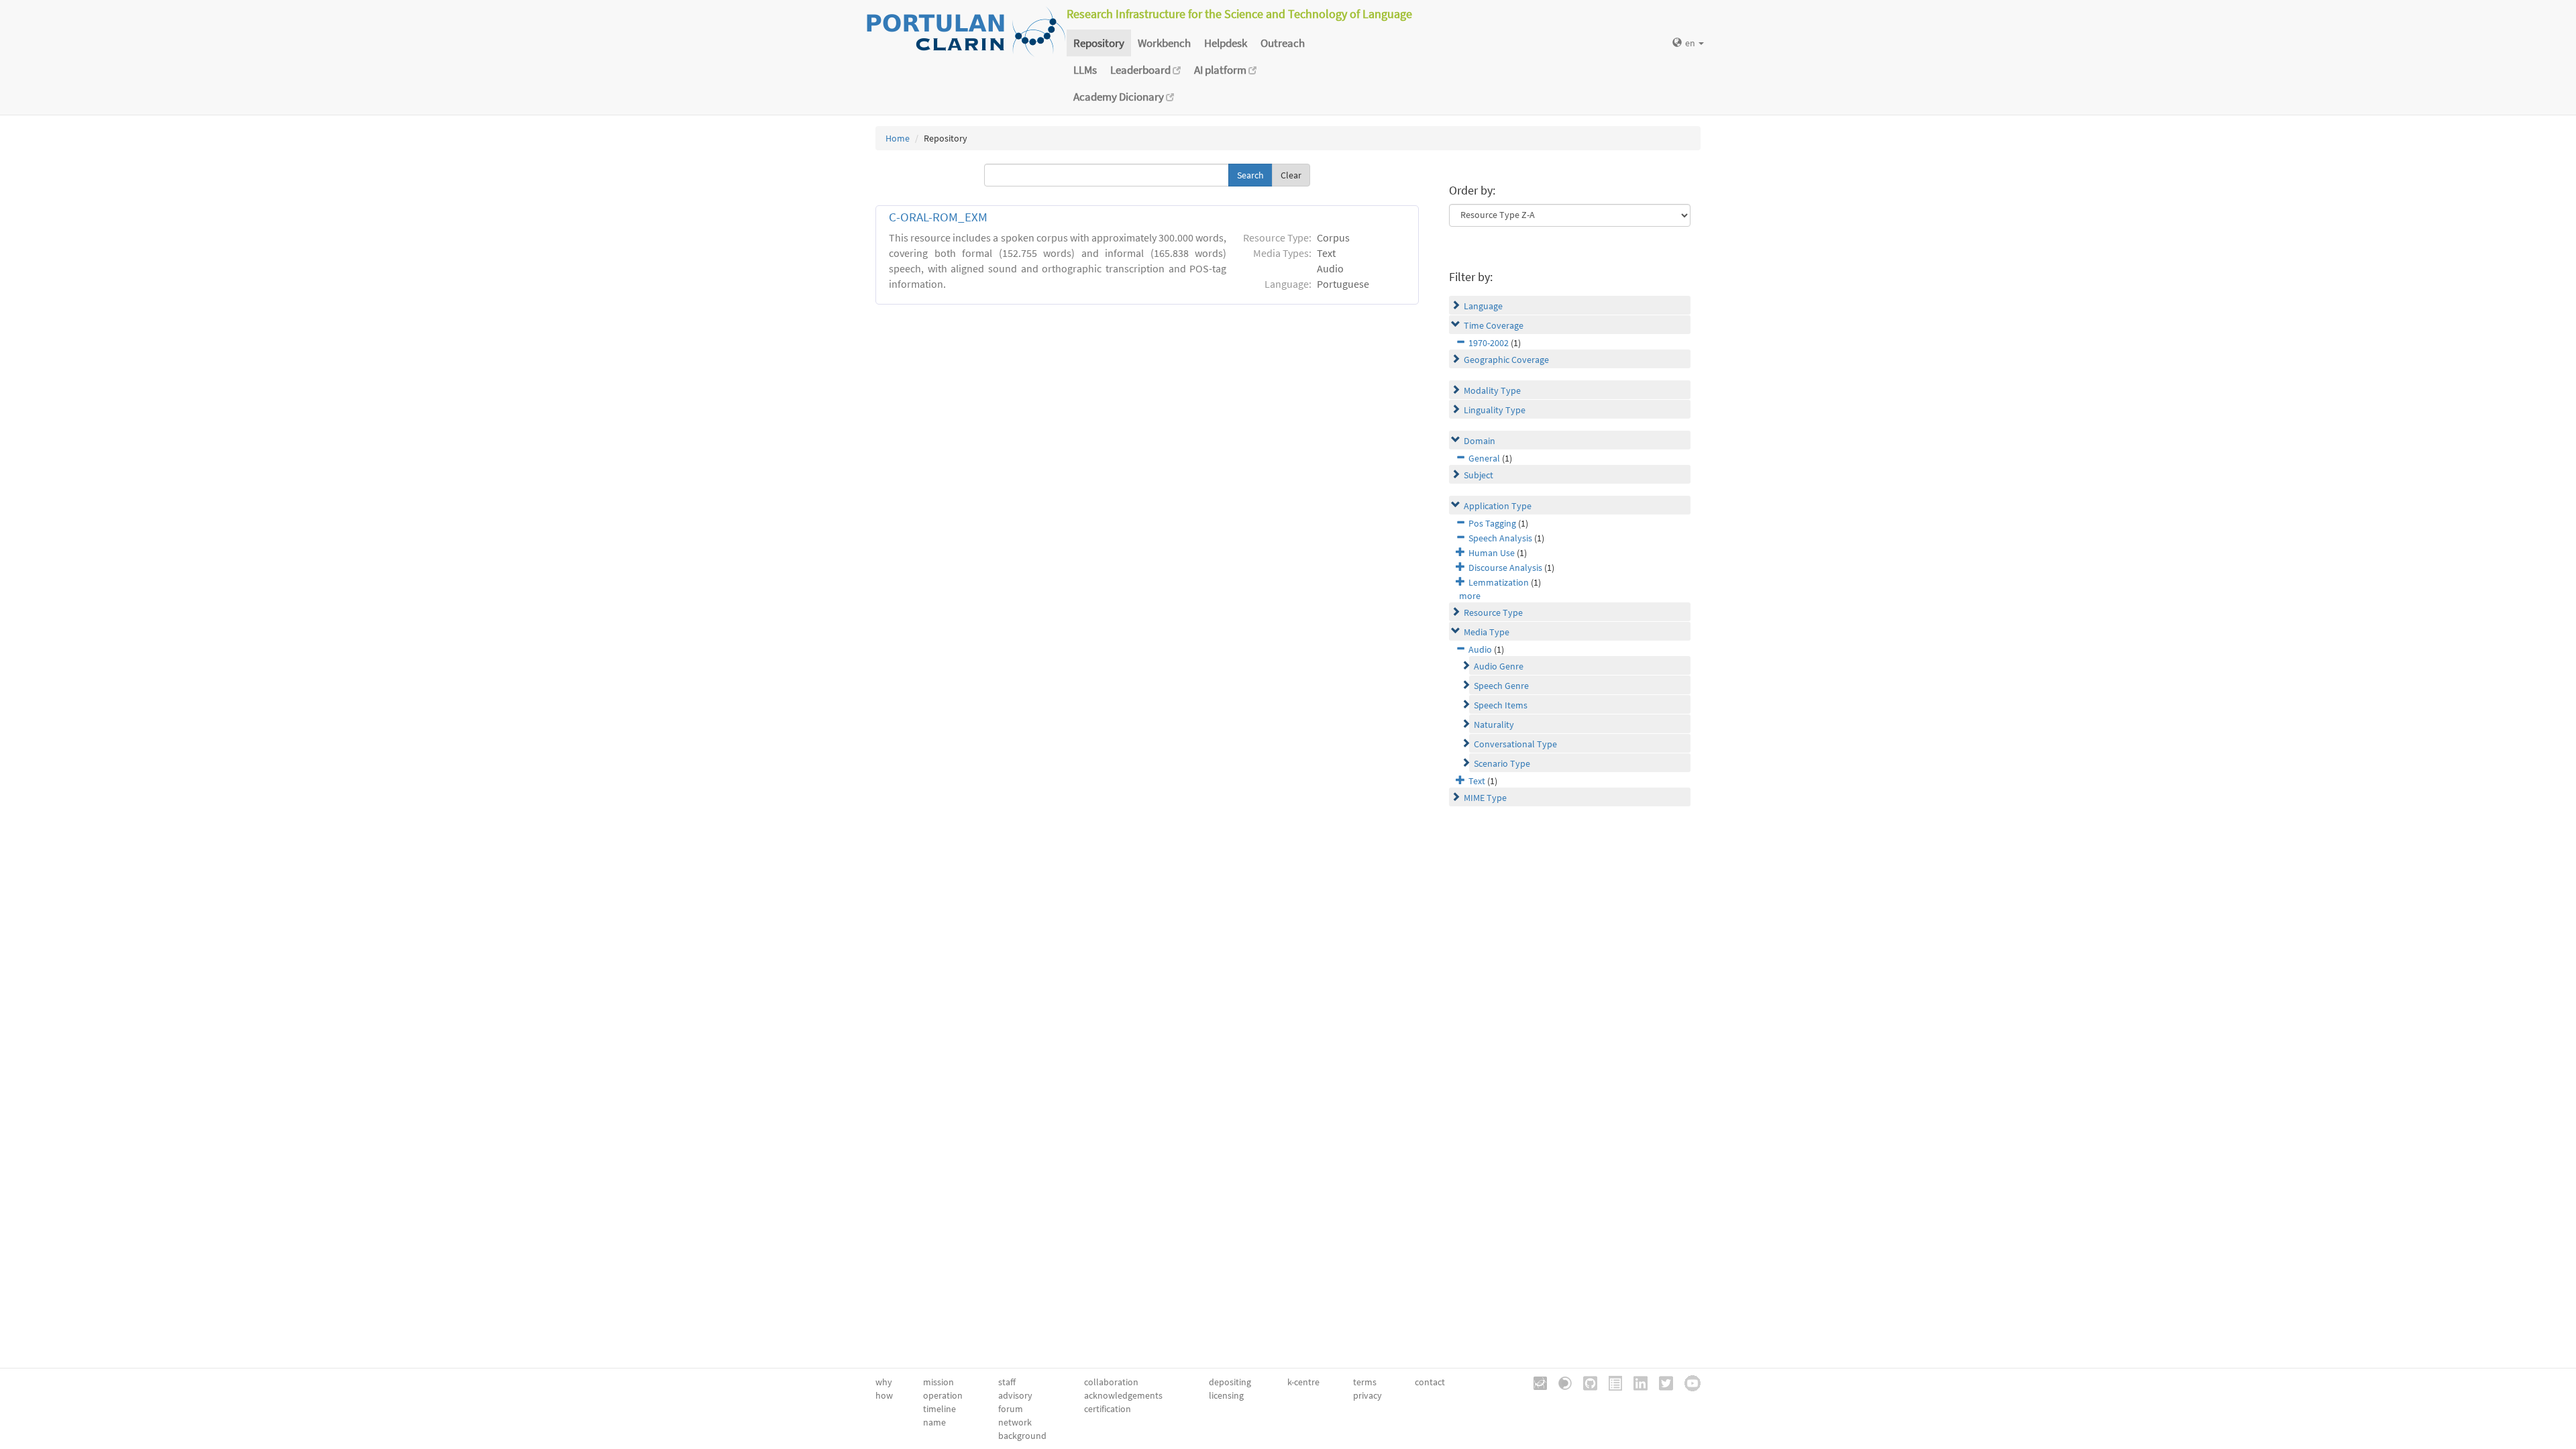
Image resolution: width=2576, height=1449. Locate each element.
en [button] (1691, 43)
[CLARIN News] (1611, 1382)
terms (1365, 1382)
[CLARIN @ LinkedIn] (1636, 1382)
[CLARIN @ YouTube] (1688, 1382)
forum (1011, 1409)
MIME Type (1485, 798)
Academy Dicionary (1120, 97)
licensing (1226, 1395)
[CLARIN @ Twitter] (1661, 1382)
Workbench (1164, 43)
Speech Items (1501, 705)
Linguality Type (1495, 410)
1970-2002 (1489, 343)
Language (1483, 306)
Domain (1480, 441)
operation (943, 1395)
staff (1007, 1382)
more (1470, 596)
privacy (1367, 1395)
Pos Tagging (1492, 523)
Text (1477, 781)
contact (1430, 1382)
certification (1108, 1409)
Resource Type (1493, 612)
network (1015, 1422)
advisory (1015, 1395)
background (1022, 1436)
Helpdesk (1226, 43)
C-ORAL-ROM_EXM (938, 217)
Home (898, 138)
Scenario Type (1502, 763)
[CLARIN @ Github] (1586, 1382)
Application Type (1498, 506)
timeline (940, 1409)
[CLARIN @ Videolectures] (1560, 1382)
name (934, 1422)
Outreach (1283, 43)
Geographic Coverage (1506, 360)
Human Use (1492, 553)
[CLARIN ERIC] (1536, 1382)
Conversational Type (1515, 744)
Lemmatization (1499, 582)
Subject (1479, 475)
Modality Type (1492, 390)
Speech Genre (1501, 686)
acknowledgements (1123, 1395)
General (1484, 458)
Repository (1099, 43)
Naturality (1494, 724)
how (884, 1395)
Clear (1291, 175)
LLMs (1085, 70)
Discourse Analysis (1505, 568)
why (884, 1382)
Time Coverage (1494, 325)
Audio (1480, 649)
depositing (1230, 1382)
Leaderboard (1141, 70)
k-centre (1303, 1382)
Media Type (1487, 632)
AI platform (1221, 70)
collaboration (1111, 1382)
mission (938, 1382)
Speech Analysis (1500, 538)
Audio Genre (1499, 666)
